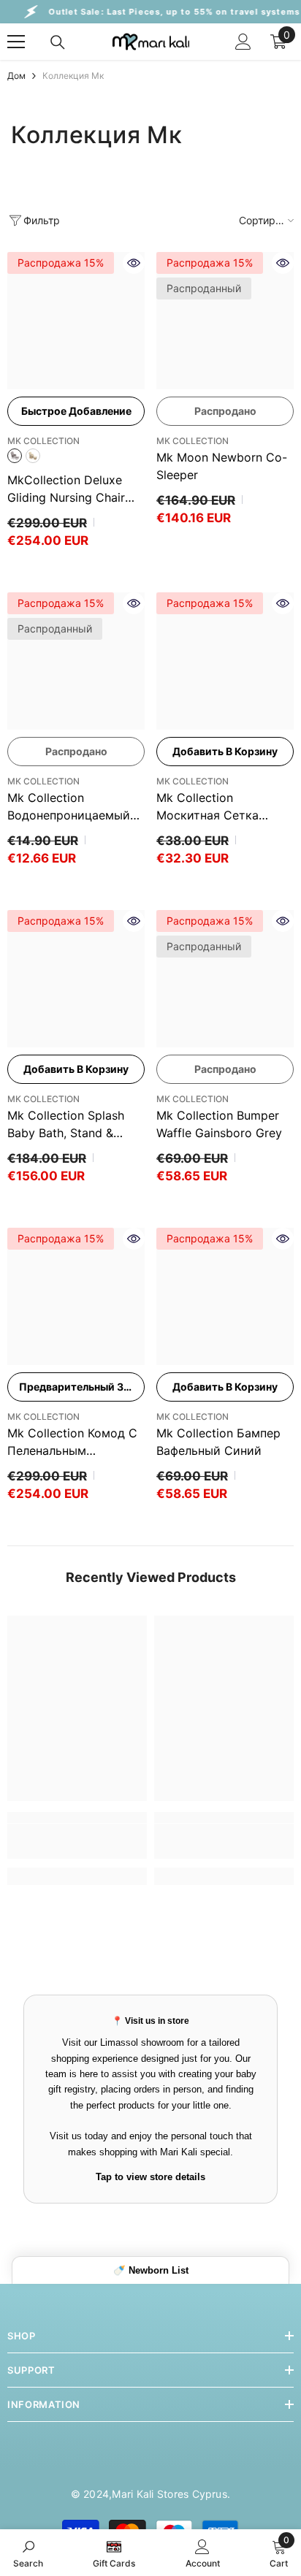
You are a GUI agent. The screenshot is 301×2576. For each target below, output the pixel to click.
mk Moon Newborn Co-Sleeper (222, 466)
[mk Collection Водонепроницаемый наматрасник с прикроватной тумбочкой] (76, 661)
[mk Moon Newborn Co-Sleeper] (225, 321)
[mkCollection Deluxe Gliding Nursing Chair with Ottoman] (76, 321)
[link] (77, 1841)
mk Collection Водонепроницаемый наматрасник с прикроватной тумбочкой (69, 807)
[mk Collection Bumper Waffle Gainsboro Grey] (225, 979)
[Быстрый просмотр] (134, 263)
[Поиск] (58, 42)
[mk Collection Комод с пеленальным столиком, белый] (76, 1296)
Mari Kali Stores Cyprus (169, 2494)
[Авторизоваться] (243, 42)
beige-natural (33, 456)
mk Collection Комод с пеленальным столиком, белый (72, 1442)
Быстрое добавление (76, 411)
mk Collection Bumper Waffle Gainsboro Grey (219, 1124)
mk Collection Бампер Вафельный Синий (218, 1442)
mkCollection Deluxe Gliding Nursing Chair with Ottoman (73, 489)
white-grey (15, 456)
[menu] (16, 42)
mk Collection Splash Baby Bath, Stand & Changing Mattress (66, 1125)
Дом (16, 76)
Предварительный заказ (82, 1387)
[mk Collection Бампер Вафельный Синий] (225, 1296)
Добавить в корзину (225, 751)
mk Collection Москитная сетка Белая (207, 807)
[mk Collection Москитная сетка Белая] (225, 661)
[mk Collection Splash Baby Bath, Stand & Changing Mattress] (76, 979)
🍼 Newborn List (151, 2270)
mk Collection (43, 441)
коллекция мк (73, 76)
